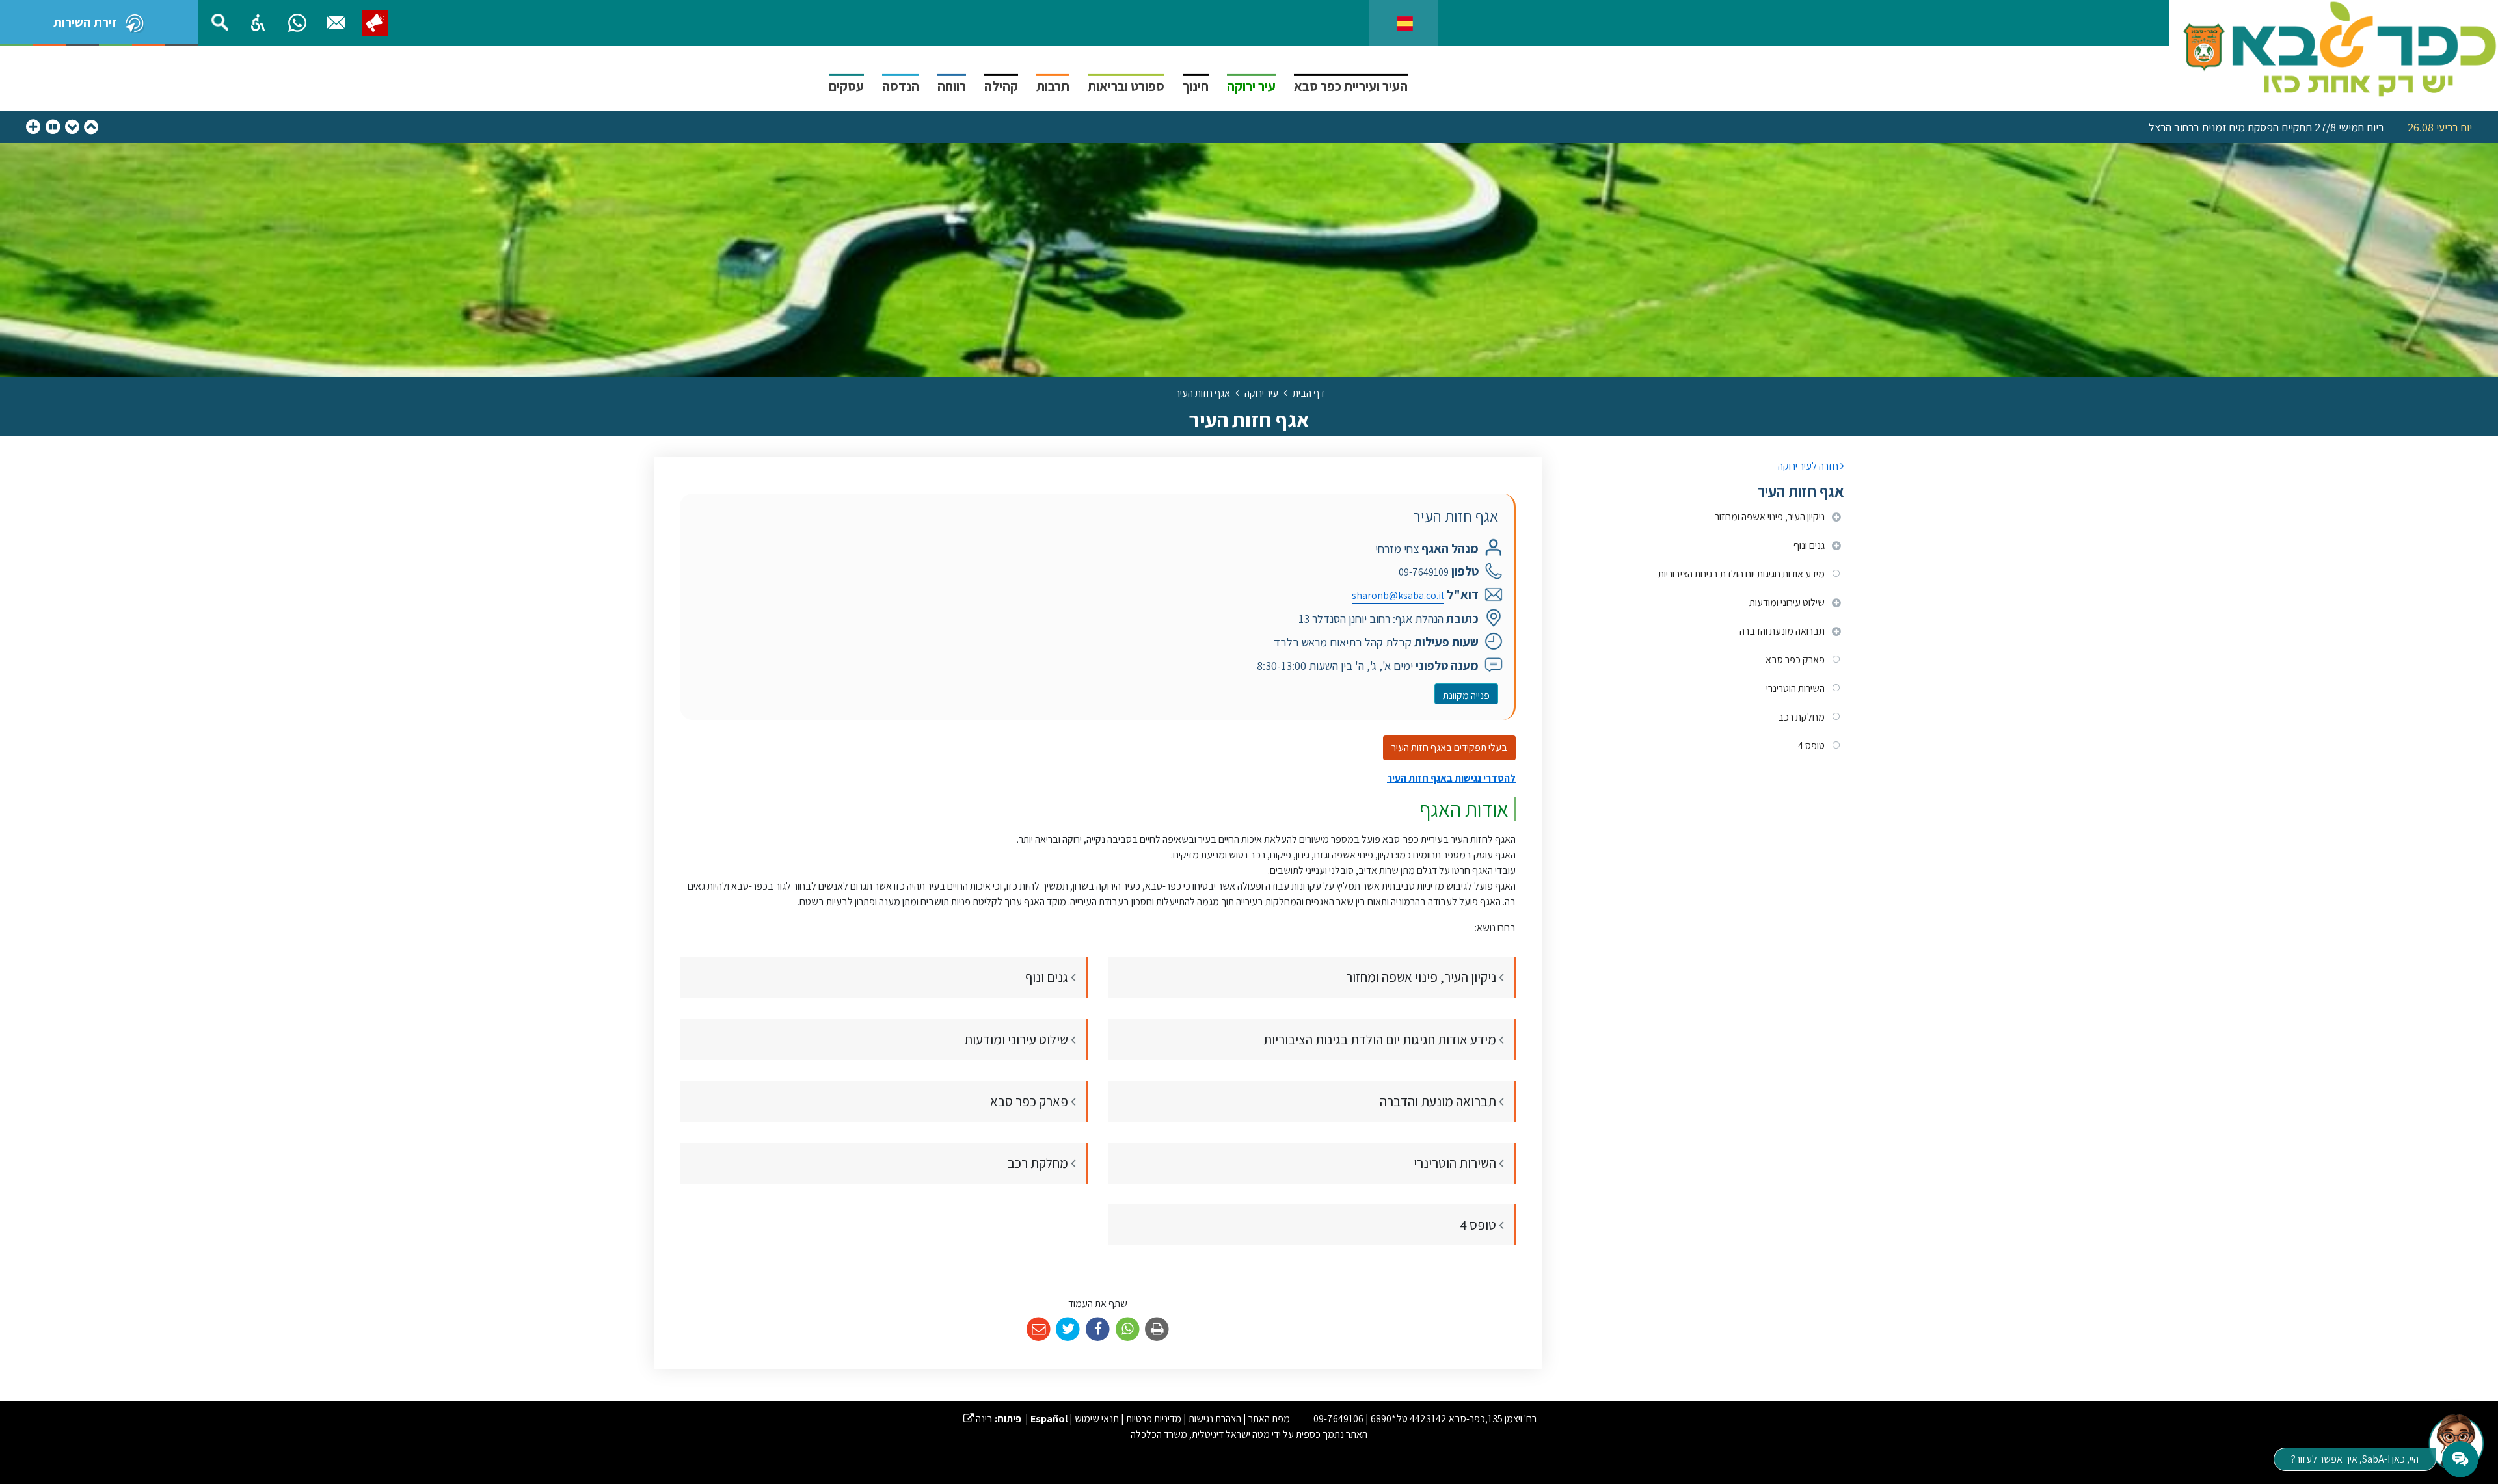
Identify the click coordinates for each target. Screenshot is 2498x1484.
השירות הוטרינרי (1795, 688)
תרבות (1053, 86)
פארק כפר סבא (1795, 660)
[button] (258, 23)
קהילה (1001, 86)
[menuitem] (1703, 517)
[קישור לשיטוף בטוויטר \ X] (1068, 1330)
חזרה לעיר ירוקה (1809, 466)
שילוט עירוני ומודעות (1787, 603)
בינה (978, 1419)
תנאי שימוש (1097, 1419)
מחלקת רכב (1801, 717)
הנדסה (901, 86)
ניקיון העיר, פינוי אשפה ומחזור (1770, 517)
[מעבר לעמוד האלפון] (336, 23)
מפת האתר (1269, 1419)
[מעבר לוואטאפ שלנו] (297, 23)
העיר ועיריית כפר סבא (1351, 86)
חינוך (1196, 86)
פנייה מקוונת (1462, 693)
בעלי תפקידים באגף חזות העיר (1449, 748)
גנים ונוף (1809, 545)
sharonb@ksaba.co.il (1398, 595)
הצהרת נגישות (1215, 1419)
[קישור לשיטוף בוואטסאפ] (1128, 1330)
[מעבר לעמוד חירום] (375, 23)
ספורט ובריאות (1126, 86)
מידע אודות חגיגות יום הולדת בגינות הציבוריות (1741, 574)
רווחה (952, 86)
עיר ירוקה (1251, 86)
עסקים (846, 86)
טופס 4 (1811, 746)
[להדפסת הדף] (1157, 1330)
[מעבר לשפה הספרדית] (1405, 22)
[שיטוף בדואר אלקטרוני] (1039, 1330)
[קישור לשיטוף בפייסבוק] (1098, 1330)
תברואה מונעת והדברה (1782, 631)
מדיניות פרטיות (1154, 1419)
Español (1049, 1419)
